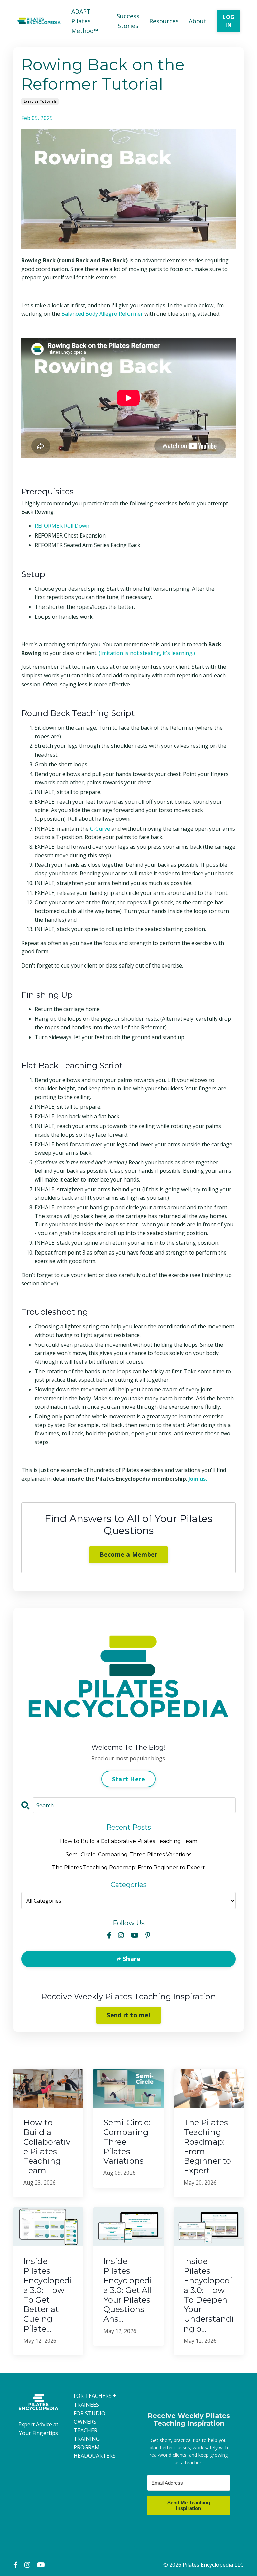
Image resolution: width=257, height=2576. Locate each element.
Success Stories (128, 21)
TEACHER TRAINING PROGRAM (87, 2439)
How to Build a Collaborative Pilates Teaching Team (129, 1841)
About (198, 21)
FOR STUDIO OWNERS (90, 2418)
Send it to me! (128, 2015)
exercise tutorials (40, 101)
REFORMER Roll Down (62, 526)
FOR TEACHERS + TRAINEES (95, 2400)
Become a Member (129, 1554)
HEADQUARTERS (95, 2456)
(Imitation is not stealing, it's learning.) (147, 653)
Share (131, 1959)
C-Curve (100, 829)
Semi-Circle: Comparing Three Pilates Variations (128, 1854)
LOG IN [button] (228, 21)
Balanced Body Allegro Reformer (102, 314)
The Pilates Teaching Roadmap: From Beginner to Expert (128, 1868)
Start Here (129, 1779)
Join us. (198, 1479)
